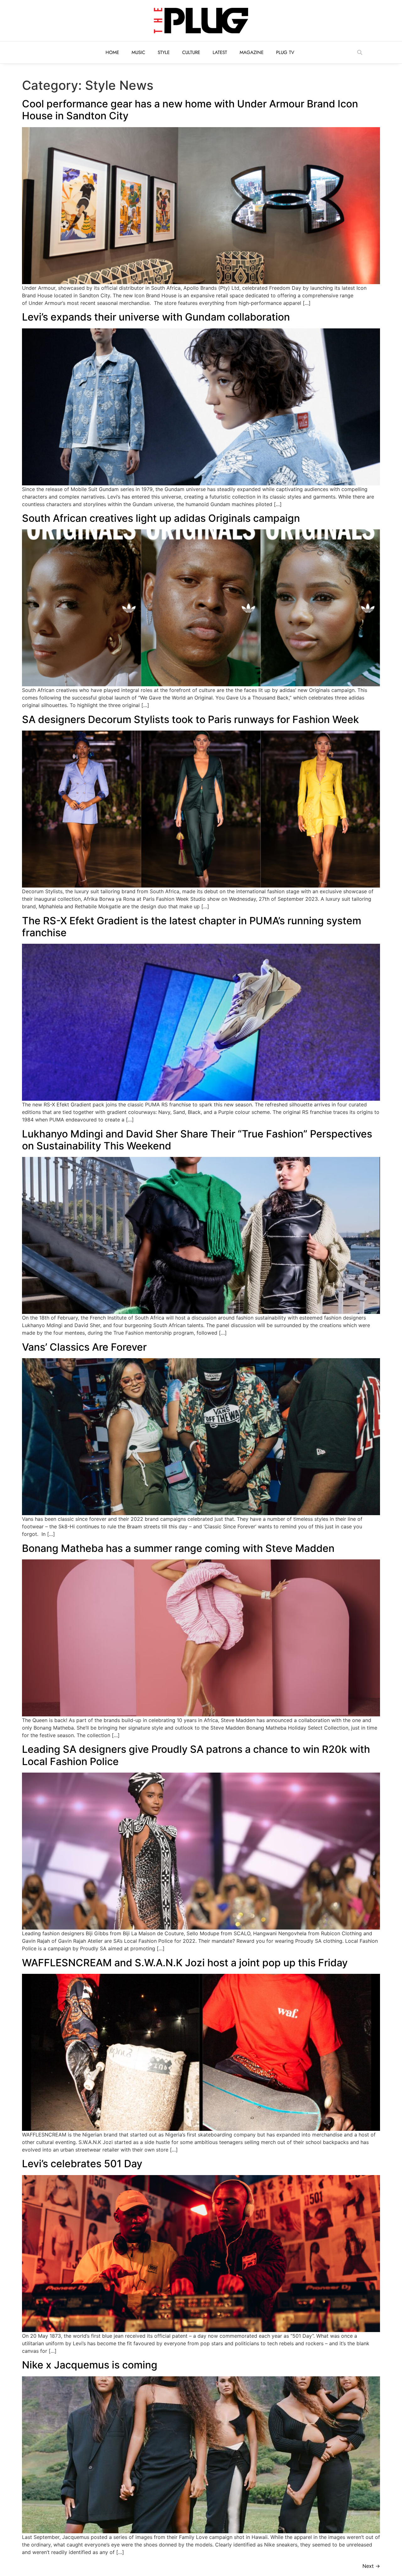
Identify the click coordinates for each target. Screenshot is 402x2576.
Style (164, 52)
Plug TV (285, 52)
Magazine (252, 52)
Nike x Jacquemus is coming (90, 2365)
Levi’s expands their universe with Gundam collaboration (156, 317)
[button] (360, 52)
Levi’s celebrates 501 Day (82, 2164)
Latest (220, 52)
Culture (191, 52)
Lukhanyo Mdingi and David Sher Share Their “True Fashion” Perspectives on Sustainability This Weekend (197, 1140)
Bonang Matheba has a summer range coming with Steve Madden (178, 1548)
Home (112, 52)
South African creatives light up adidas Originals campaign (161, 518)
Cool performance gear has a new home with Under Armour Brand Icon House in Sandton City (190, 110)
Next (371, 2566)
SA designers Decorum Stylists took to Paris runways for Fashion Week (190, 719)
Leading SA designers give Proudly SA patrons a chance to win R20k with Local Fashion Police (196, 1755)
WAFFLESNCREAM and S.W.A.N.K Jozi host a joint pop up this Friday (185, 1963)
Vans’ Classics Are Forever (84, 1347)
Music (138, 52)
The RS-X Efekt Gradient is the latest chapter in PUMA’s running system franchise (192, 927)
